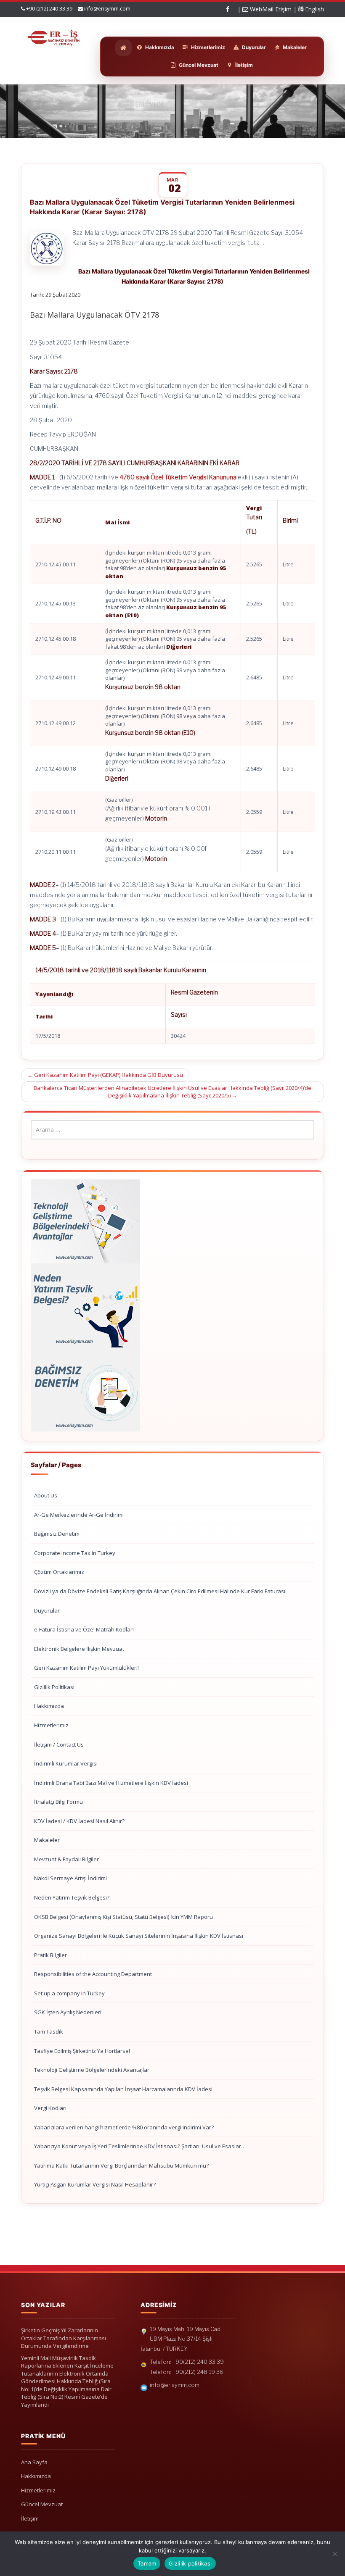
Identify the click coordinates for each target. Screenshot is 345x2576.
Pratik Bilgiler (50, 1955)
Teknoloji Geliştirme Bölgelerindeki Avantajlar (92, 2070)
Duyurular (47, 1610)
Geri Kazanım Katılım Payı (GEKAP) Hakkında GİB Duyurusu (105, 1075)
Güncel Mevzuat (42, 2504)
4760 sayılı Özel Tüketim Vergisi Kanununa (178, 477)
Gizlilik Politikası (54, 1687)
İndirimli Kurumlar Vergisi (66, 1763)
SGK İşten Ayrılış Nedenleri (68, 2012)
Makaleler (47, 1840)
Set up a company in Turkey (69, 1993)
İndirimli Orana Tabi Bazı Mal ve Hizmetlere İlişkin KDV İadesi (111, 1783)
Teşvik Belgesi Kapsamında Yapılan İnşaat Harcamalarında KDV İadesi (123, 2089)
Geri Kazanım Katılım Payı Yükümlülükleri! (86, 1668)
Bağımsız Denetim (57, 1534)
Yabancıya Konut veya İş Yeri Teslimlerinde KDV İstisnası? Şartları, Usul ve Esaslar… (140, 2146)
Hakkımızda (49, 1706)
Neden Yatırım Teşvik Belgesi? (72, 1897)
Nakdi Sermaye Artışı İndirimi (70, 1878)
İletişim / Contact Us (59, 1745)
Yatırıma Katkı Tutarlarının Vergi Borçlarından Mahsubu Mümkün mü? (121, 2166)
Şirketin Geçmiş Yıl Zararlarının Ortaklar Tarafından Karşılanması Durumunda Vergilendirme (64, 2338)
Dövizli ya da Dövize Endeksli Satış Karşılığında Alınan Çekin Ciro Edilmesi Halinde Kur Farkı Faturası (160, 1591)
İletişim (30, 2518)
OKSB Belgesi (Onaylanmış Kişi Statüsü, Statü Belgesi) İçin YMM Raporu (123, 1917)
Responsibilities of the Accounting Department (93, 1974)
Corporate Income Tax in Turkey (75, 1553)
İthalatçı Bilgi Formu (58, 1802)
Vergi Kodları (50, 2108)
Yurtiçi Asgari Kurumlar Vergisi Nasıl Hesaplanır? (95, 2184)
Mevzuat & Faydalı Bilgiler (66, 1859)
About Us (46, 1495)
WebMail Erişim (270, 9)
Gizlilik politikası (190, 2563)
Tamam (147, 2563)
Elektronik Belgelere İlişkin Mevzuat (79, 1649)
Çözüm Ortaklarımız (59, 1572)
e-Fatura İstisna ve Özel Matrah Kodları (84, 1629)
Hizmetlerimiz (51, 1725)
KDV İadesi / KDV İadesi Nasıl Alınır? (79, 1821)
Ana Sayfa (34, 2462)
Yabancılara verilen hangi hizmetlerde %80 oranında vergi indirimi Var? (124, 2127)
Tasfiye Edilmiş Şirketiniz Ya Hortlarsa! (82, 2051)
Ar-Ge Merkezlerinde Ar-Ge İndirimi (79, 1515)
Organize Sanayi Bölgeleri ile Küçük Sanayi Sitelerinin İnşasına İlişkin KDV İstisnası (139, 1936)
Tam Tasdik (49, 2031)
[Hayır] (334, 2554)
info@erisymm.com (107, 9)
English (314, 9)
